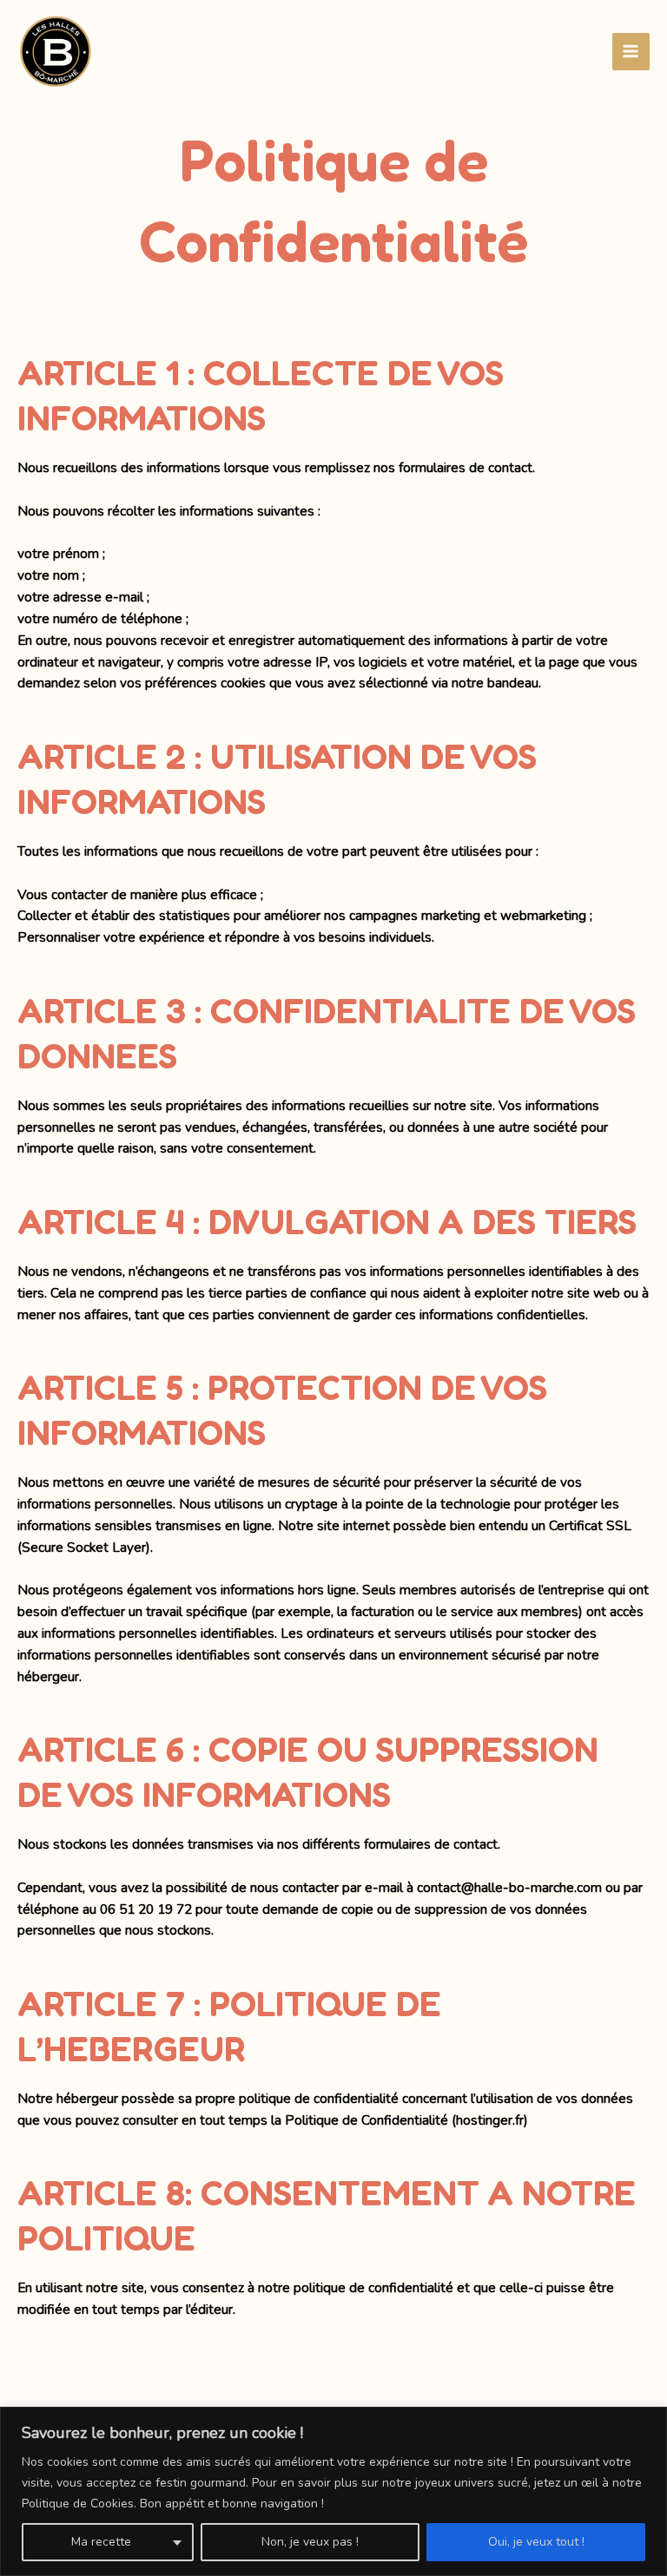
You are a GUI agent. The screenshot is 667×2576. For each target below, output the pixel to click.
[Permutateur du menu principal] (631, 52)
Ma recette (101, 2542)
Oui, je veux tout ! (536, 2542)
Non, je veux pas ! (310, 2542)
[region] (333, 2491)
